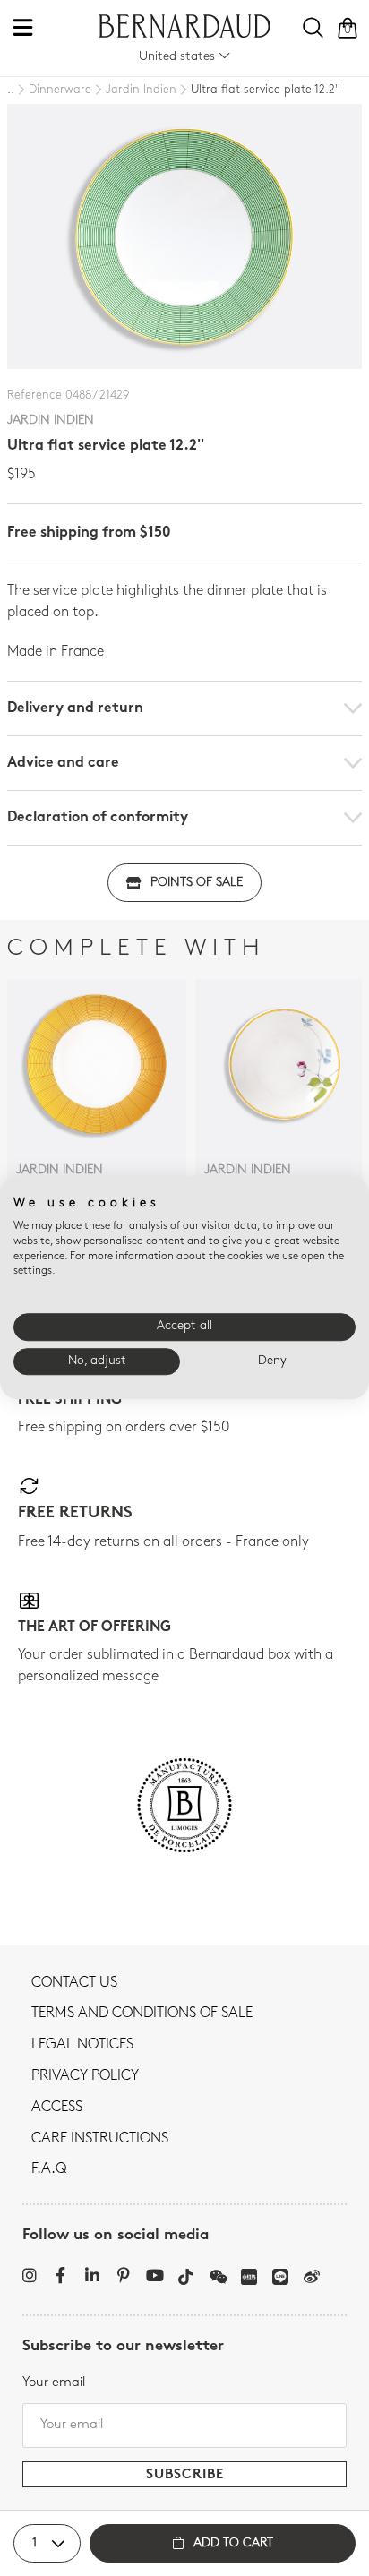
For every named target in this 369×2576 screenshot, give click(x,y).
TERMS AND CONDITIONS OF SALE (142, 2014)
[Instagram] (29, 2275)
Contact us (74, 1983)
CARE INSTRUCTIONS (100, 2139)
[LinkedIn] (92, 2275)
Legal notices (82, 2045)
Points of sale (197, 883)
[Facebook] (60, 2275)
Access (57, 2108)
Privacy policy (85, 2076)
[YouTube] (154, 2275)
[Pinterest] (123, 2275)
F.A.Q (49, 2169)
